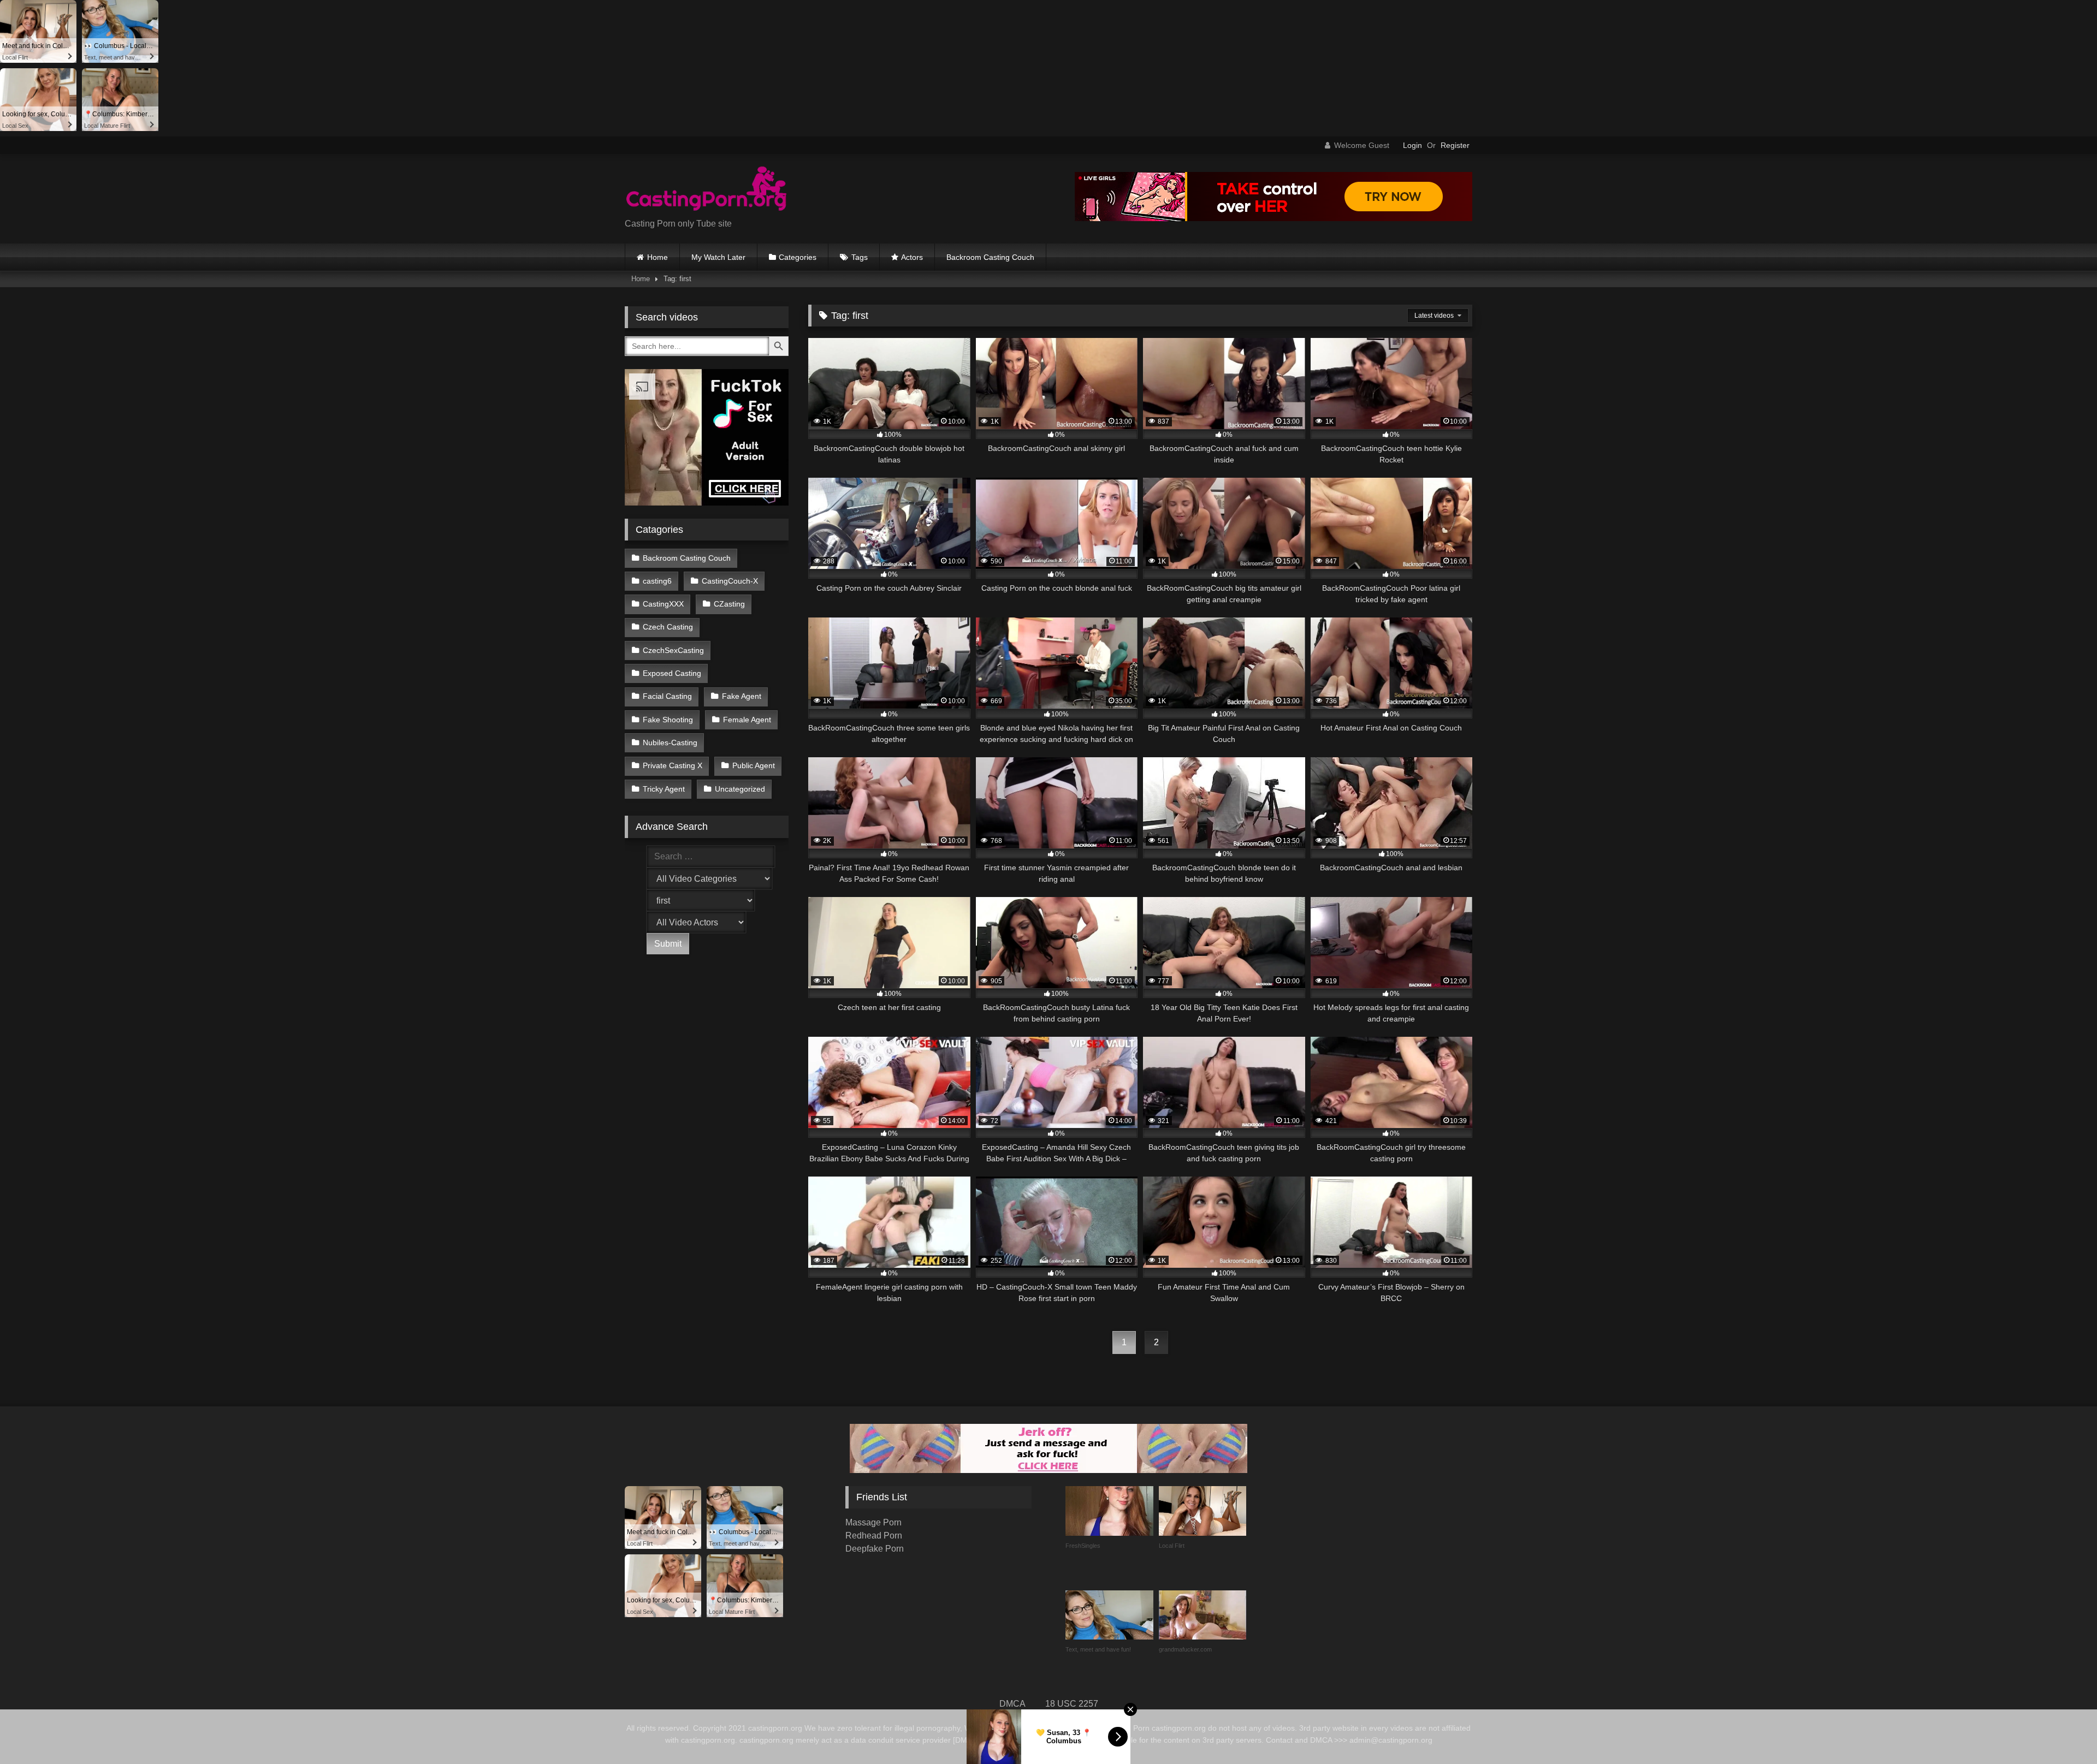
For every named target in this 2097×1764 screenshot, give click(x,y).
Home (657, 257)
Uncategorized (740, 789)
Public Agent (754, 765)
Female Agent (747, 720)
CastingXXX (663, 604)
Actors (912, 257)
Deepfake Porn (875, 1549)
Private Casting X (673, 765)
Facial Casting (667, 696)
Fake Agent (742, 696)
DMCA (1012, 1704)
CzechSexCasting (673, 650)
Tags (860, 257)
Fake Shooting (668, 720)
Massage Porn (873, 1522)
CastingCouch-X (730, 581)
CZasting (729, 604)
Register (1455, 145)
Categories (798, 257)
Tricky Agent (664, 789)
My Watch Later (718, 257)
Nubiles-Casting (670, 743)
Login (1412, 145)
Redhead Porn (874, 1536)
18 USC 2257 (1072, 1704)
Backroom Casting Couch (990, 257)
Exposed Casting (672, 673)
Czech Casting (668, 627)
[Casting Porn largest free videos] (707, 190)
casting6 (657, 581)
